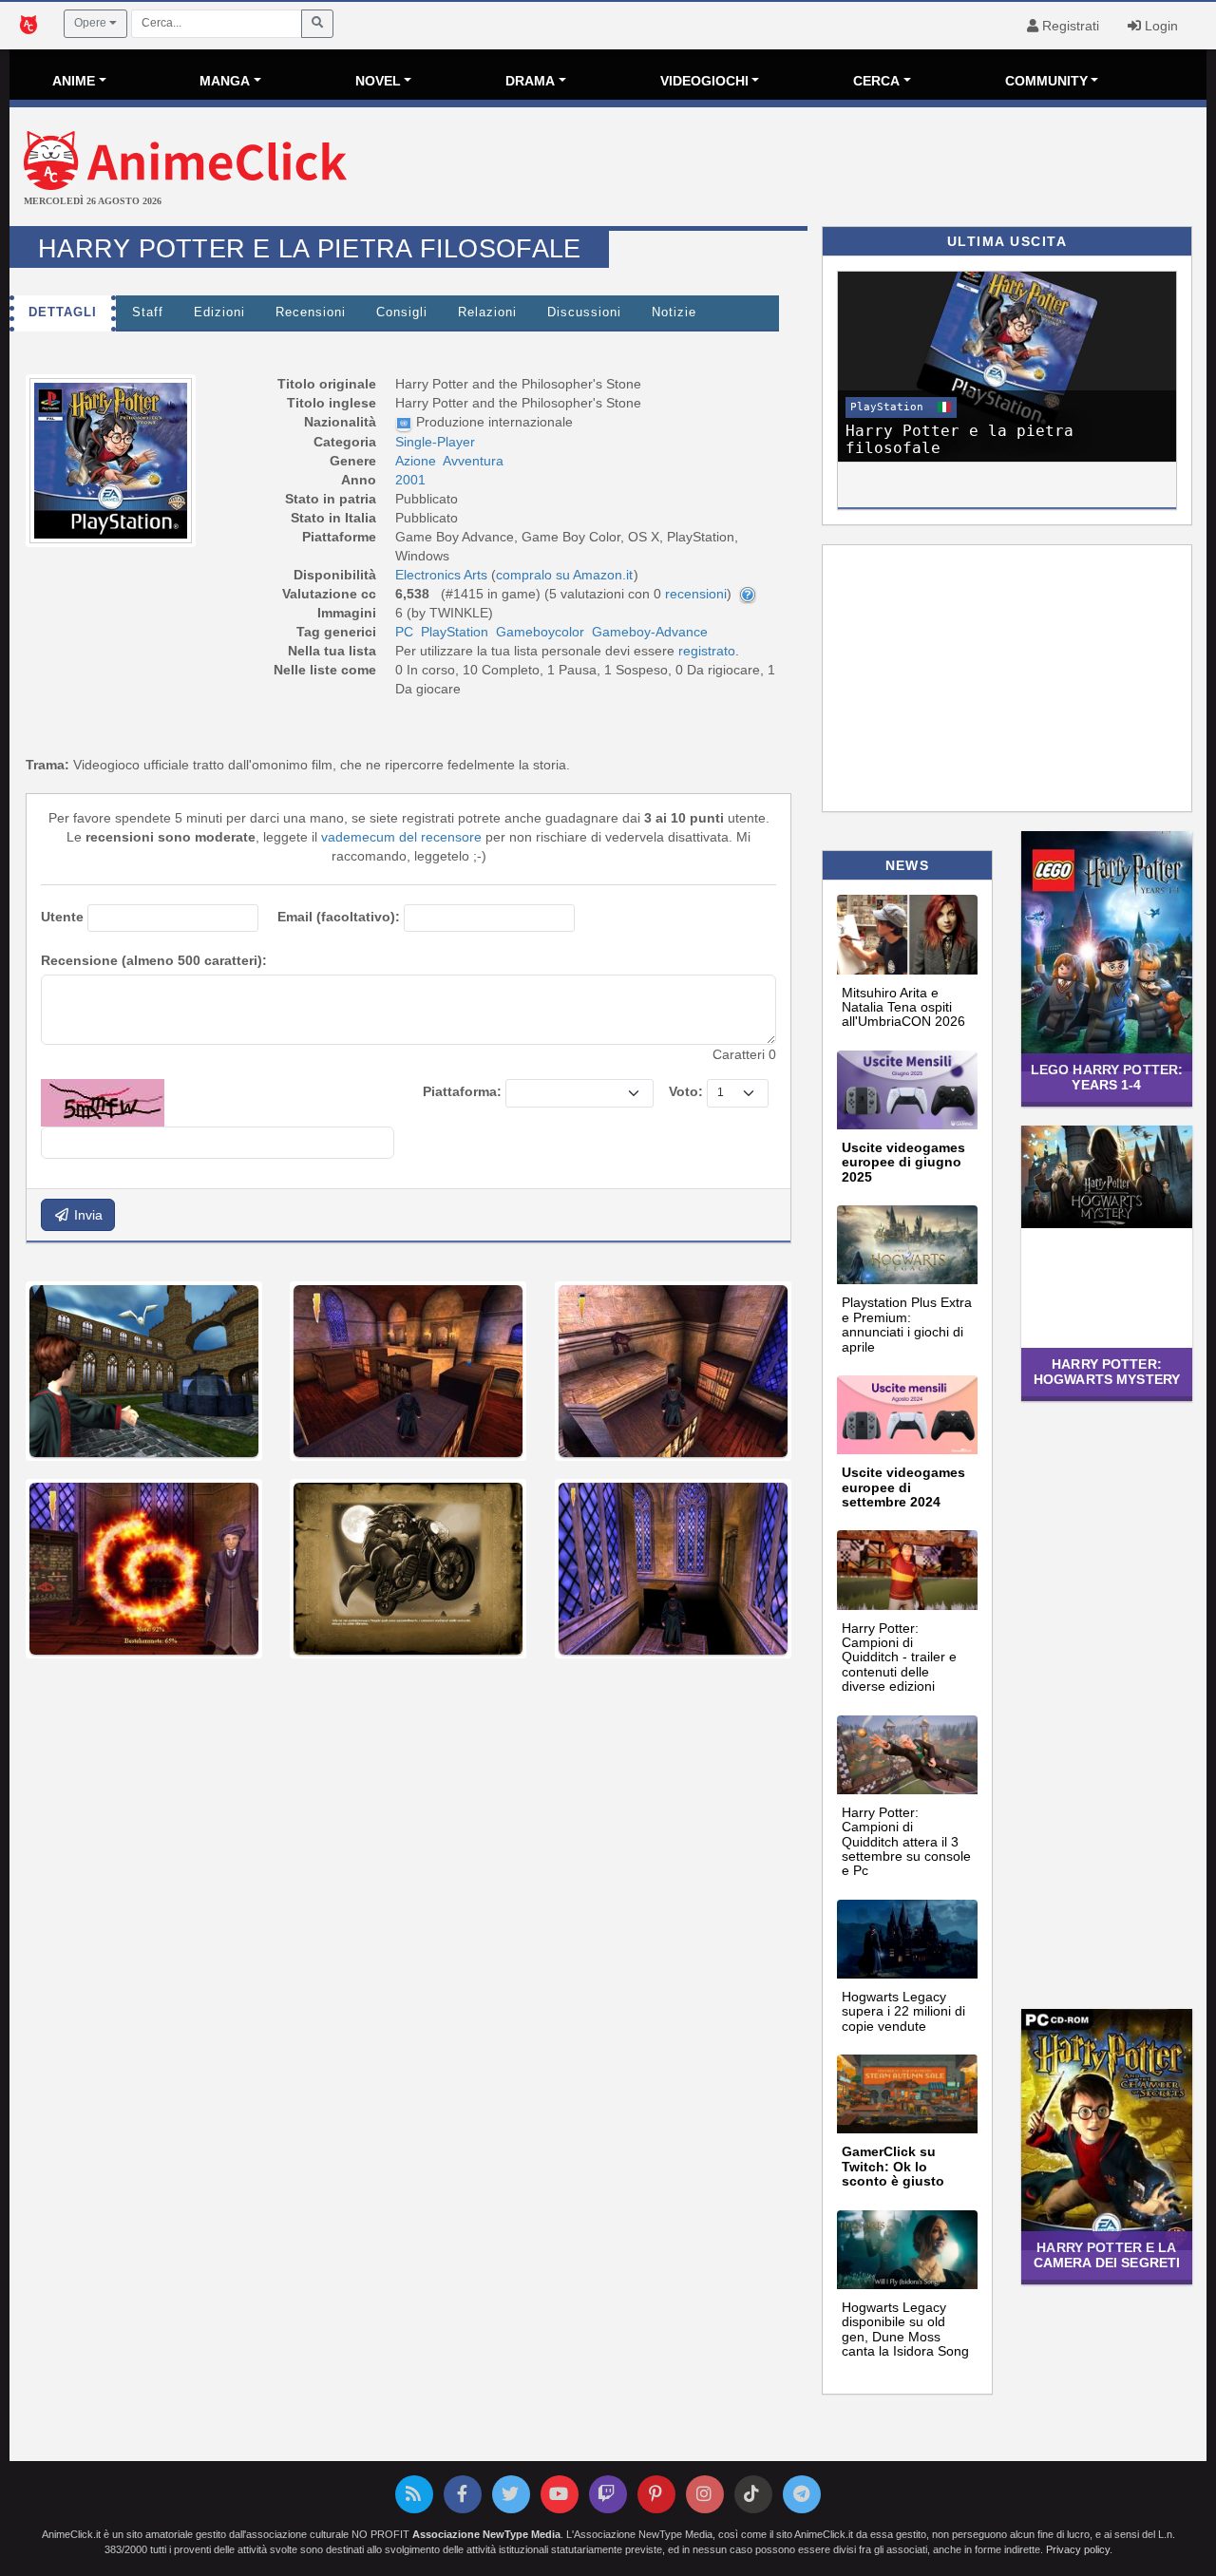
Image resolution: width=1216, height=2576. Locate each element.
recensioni (696, 594)
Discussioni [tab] (584, 313)
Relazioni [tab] (487, 313)
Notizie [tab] (674, 313)
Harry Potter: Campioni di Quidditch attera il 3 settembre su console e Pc (906, 1842)
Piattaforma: (462, 1091)
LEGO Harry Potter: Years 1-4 (1107, 1077)
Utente (62, 917)
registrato (707, 651)
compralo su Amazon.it (564, 575)
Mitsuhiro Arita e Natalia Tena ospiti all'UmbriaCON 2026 (903, 1007)
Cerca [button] (876, 81)
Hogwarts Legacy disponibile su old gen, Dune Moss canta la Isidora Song (905, 2329)
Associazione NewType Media (486, 2534)
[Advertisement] (807, 169)
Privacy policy (1078, 2549)
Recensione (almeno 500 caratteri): (154, 960)
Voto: (686, 1091)
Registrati (1069, 26)
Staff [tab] (148, 313)
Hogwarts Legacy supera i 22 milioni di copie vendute (903, 2011)
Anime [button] (74, 81)
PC (404, 632)
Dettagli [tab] (63, 313)
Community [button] (1046, 81)
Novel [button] (378, 81)
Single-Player (435, 442)
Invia (86, 1215)
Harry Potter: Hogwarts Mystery (1107, 1371)
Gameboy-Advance (650, 632)
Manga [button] (225, 81)
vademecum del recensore (401, 837)
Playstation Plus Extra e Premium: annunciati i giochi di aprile (907, 1324)
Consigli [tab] (402, 313)
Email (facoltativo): (339, 917)
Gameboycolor (540, 632)
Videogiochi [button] (704, 81)
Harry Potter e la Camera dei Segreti (1107, 2254)
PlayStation (455, 632)
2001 (410, 480)
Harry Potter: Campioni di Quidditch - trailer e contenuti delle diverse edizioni (899, 1657)
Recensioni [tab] (311, 313)
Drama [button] (530, 81)
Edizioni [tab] (219, 313)
